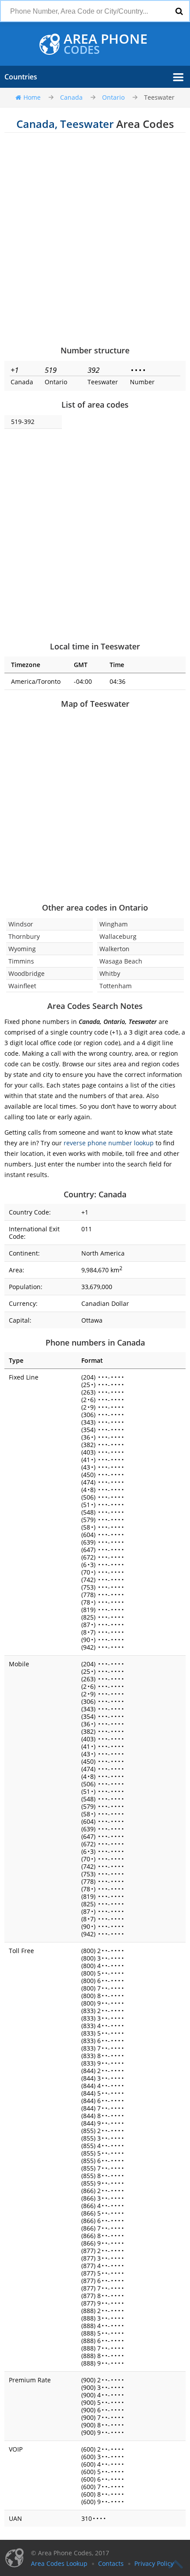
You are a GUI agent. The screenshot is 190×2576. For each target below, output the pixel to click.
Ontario (113, 97)
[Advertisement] (95, 239)
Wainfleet (22, 986)
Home (32, 97)
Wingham (114, 924)
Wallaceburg (118, 936)
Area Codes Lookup (59, 2563)
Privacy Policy (154, 2563)
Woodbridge (27, 973)
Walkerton (114, 949)
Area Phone (106, 44)
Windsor (21, 924)
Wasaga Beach (121, 961)
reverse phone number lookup (109, 1143)
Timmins (21, 961)
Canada (71, 97)
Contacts (111, 2563)
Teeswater (159, 97)
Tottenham (116, 986)
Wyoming (22, 949)
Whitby (110, 973)
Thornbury (24, 936)
